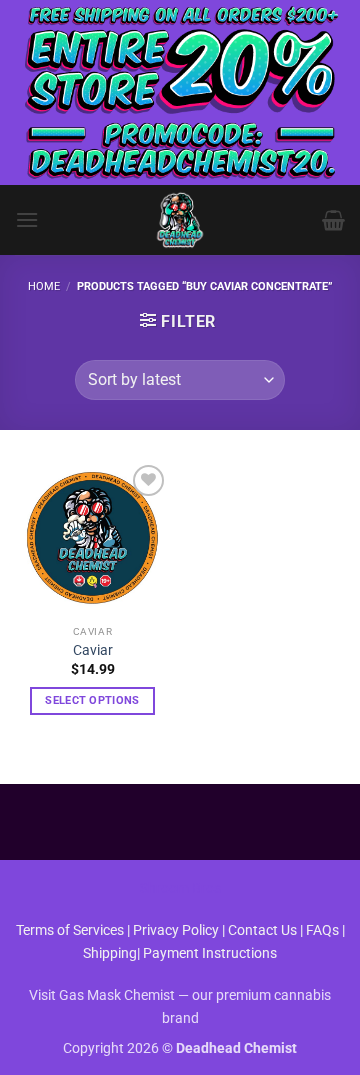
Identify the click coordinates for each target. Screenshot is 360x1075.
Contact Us (264, 930)
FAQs (322, 930)
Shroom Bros (180, 888)
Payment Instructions (210, 953)
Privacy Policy (176, 930)
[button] (27, 219)
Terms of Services (70, 930)
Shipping (110, 953)
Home (44, 286)
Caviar (93, 650)
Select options (92, 700)
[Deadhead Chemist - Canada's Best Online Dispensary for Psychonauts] (180, 220)
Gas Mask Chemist (117, 995)
